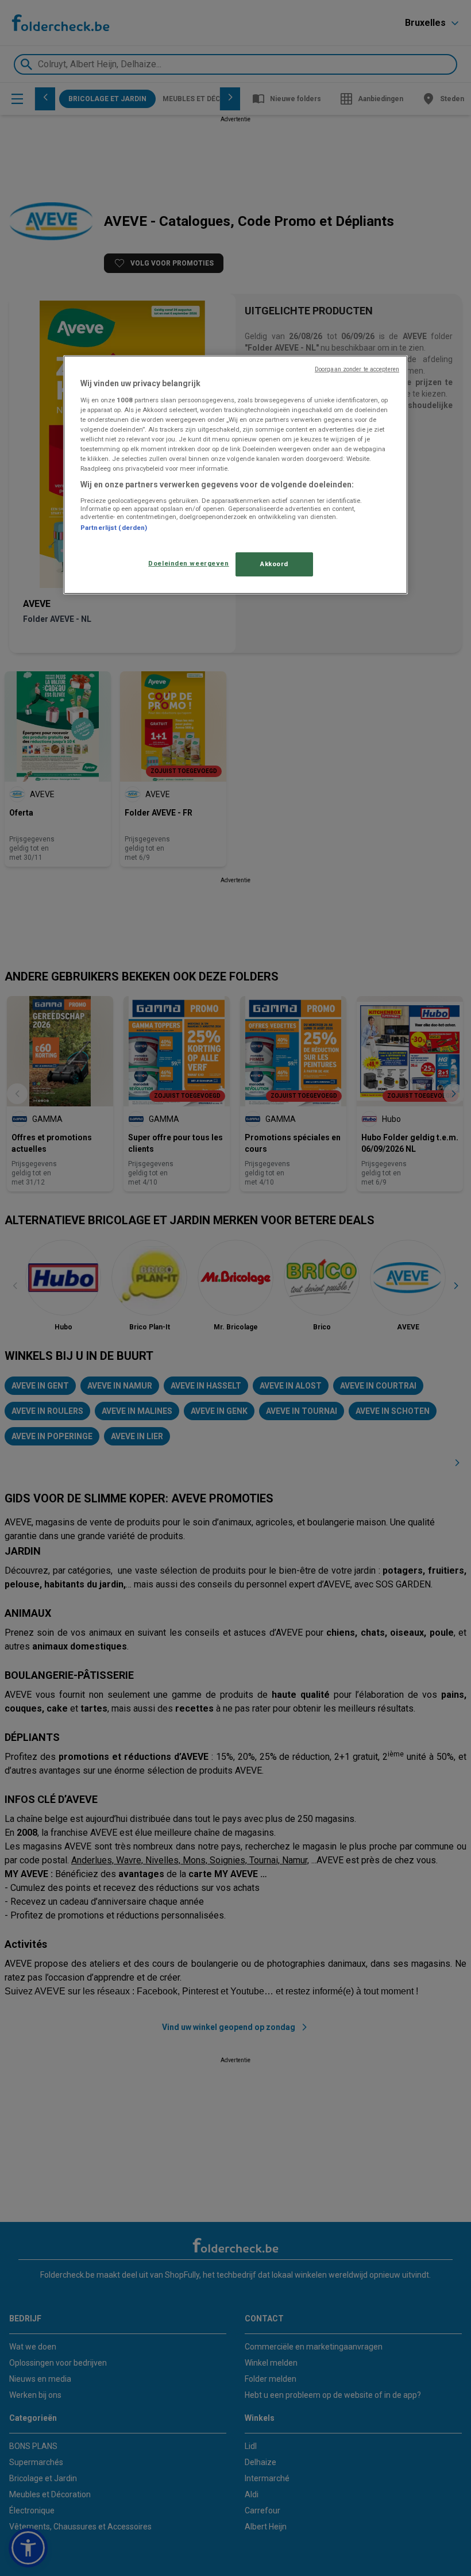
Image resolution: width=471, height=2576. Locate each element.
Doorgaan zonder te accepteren (357, 369)
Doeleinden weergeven (188, 563)
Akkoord (274, 564)
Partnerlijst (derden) (114, 528)
